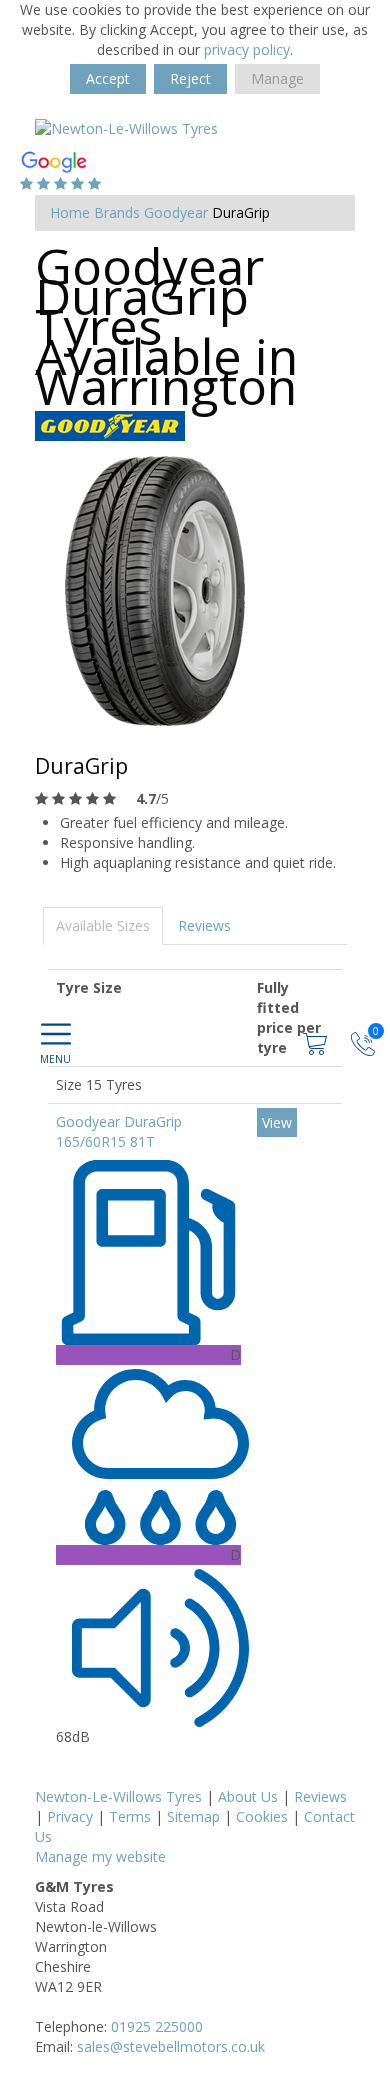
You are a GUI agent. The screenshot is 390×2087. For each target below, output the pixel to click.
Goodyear (176, 212)
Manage (277, 78)
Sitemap (193, 1816)
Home (70, 212)
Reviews (204, 925)
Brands (117, 212)
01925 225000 (157, 2026)
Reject (190, 78)
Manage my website (100, 1856)
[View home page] (126, 127)
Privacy (70, 1816)
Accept (108, 78)
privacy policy (247, 49)
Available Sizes (103, 925)
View (277, 1122)
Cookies (262, 1816)
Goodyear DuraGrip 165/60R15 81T (119, 1131)
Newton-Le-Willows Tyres (118, 1796)
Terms (130, 1816)
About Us (248, 1796)
